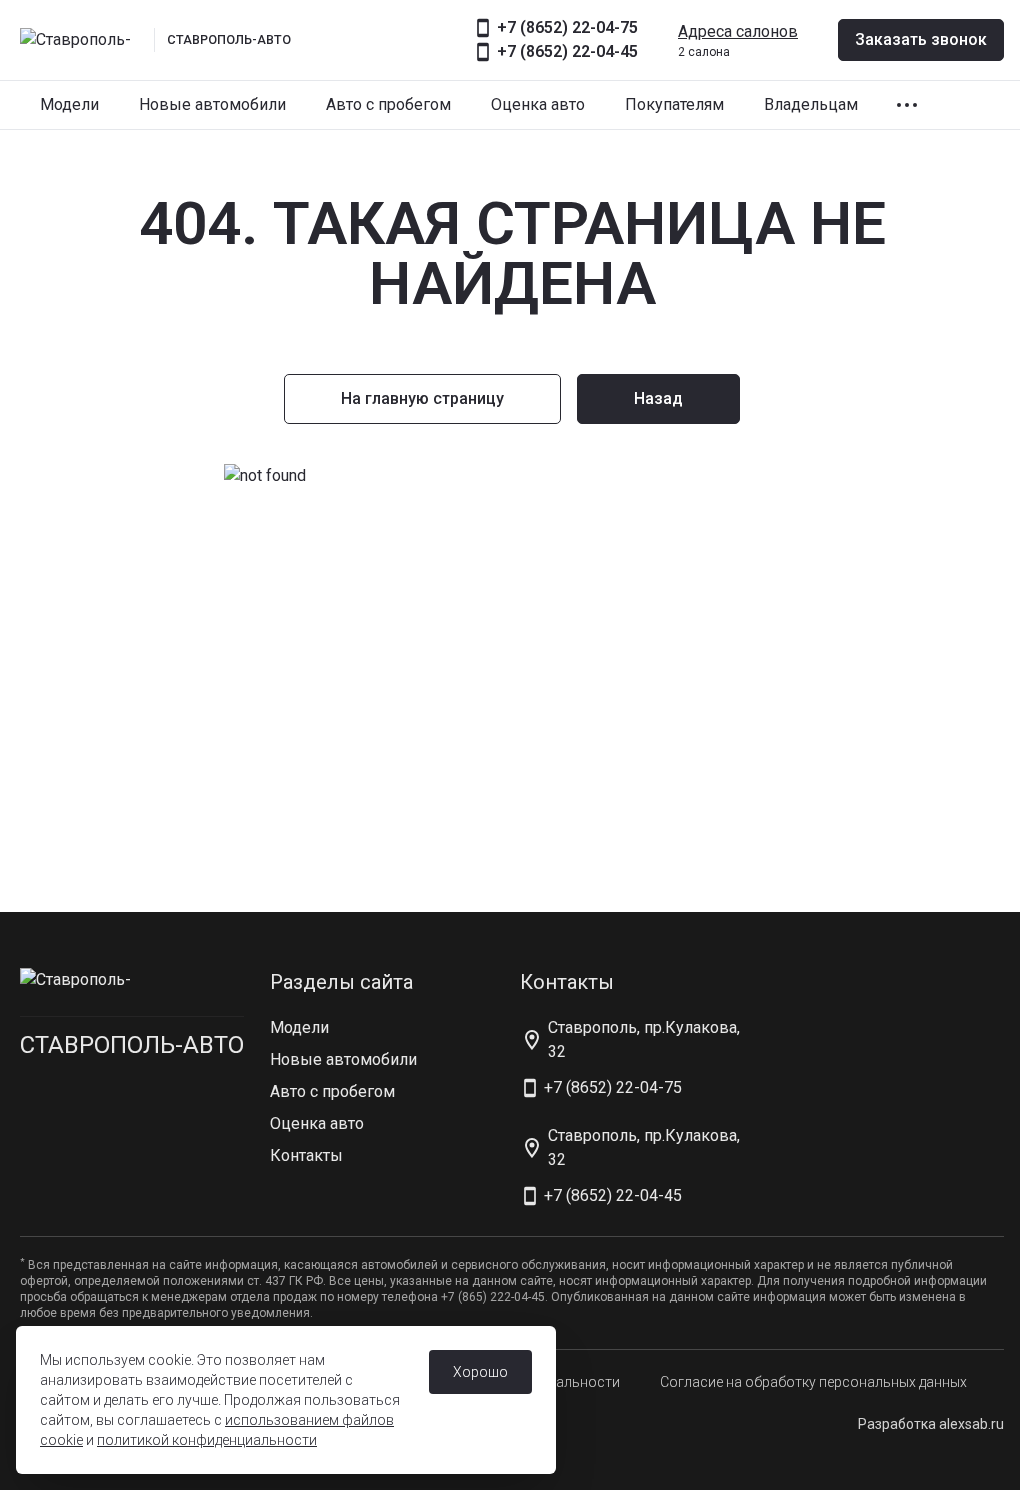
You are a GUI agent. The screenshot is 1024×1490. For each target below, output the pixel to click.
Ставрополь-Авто (132, 1045)
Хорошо (480, 1372)
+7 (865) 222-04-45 (493, 1297)
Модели (69, 104)
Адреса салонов (738, 31)
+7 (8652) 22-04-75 (567, 27)
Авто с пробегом (388, 104)
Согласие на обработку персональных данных (813, 1382)
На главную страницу (422, 398)
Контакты (306, 1155)
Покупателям (674, 104)
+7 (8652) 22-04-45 (567, 51)
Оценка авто (538, 104)
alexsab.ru (971, 1424)
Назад (658, 398)
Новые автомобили (212, 104)
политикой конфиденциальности (207, 1440)
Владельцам (811, 104)
